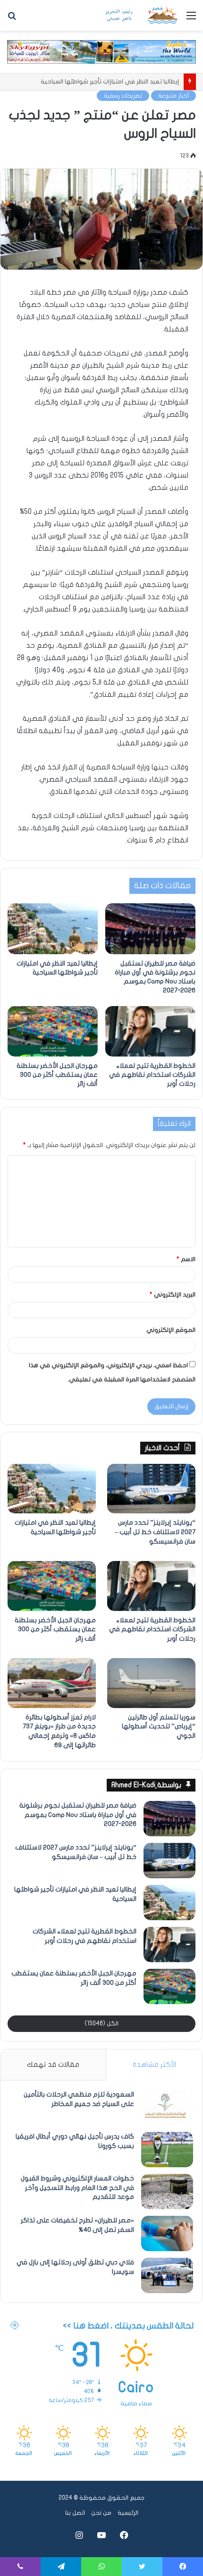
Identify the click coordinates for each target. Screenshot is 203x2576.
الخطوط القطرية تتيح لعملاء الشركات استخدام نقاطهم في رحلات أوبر (152, 1075)
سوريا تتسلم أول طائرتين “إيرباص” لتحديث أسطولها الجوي (159, 1726)
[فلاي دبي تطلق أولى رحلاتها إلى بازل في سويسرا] (167, 2275)
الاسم (186, 1259)
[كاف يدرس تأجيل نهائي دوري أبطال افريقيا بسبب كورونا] (167, 2150)
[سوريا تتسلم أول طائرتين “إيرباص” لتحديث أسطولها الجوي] (151, 1683)
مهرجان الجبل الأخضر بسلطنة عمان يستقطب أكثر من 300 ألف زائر (57, 1075)
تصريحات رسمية (123, 96)
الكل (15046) (101, 2023)
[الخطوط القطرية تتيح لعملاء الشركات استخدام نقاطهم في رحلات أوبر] (150, 1032)
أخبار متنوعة (173, 96)
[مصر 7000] (142, 15)
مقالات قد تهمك (53, 2064)
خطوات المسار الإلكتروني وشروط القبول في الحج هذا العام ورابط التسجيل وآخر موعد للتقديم (77, 2188)
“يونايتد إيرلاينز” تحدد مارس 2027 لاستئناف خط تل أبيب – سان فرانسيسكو (155, 1532)
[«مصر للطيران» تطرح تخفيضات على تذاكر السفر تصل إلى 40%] (167, 2233)
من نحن (101, 2513)
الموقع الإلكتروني (171, 1330)
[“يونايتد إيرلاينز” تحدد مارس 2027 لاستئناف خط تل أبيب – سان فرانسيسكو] (151, 1489)
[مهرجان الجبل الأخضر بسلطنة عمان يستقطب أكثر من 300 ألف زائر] (53, 1032)
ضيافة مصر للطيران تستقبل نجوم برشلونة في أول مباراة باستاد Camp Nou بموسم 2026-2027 (78, 1815)
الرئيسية (128, 2513)
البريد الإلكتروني (173, 1295)
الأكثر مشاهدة (154, 2064)
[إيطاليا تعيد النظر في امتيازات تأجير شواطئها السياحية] (53, 929)
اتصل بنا (75, 2513)
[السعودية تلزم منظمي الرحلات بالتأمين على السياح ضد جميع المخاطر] (167, 2108)
